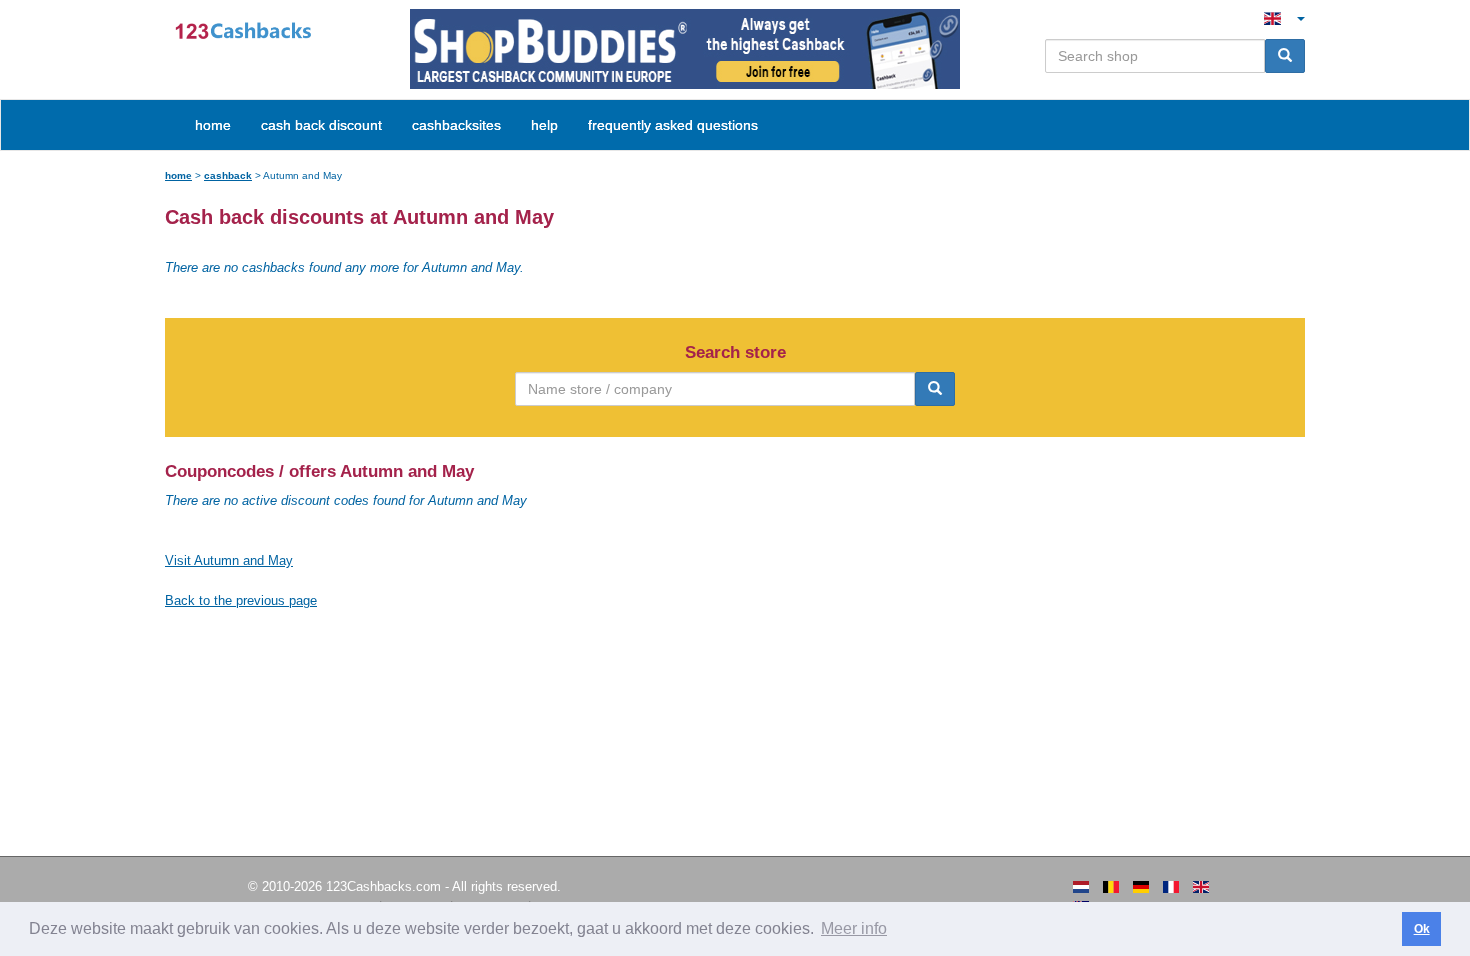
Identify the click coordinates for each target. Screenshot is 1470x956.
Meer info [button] (854, 928)
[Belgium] (1111, 887)
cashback (228, 175)
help (544, 125)
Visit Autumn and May (229, 560)
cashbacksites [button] (456, 125)
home (213, 125)
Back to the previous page (241, 600)
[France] (1171, 887)
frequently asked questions (673, 125)
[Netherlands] (1081, 887)
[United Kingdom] (1201, 887)
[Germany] (1141, 887)
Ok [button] (1422, 929)
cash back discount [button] (321, 125)
